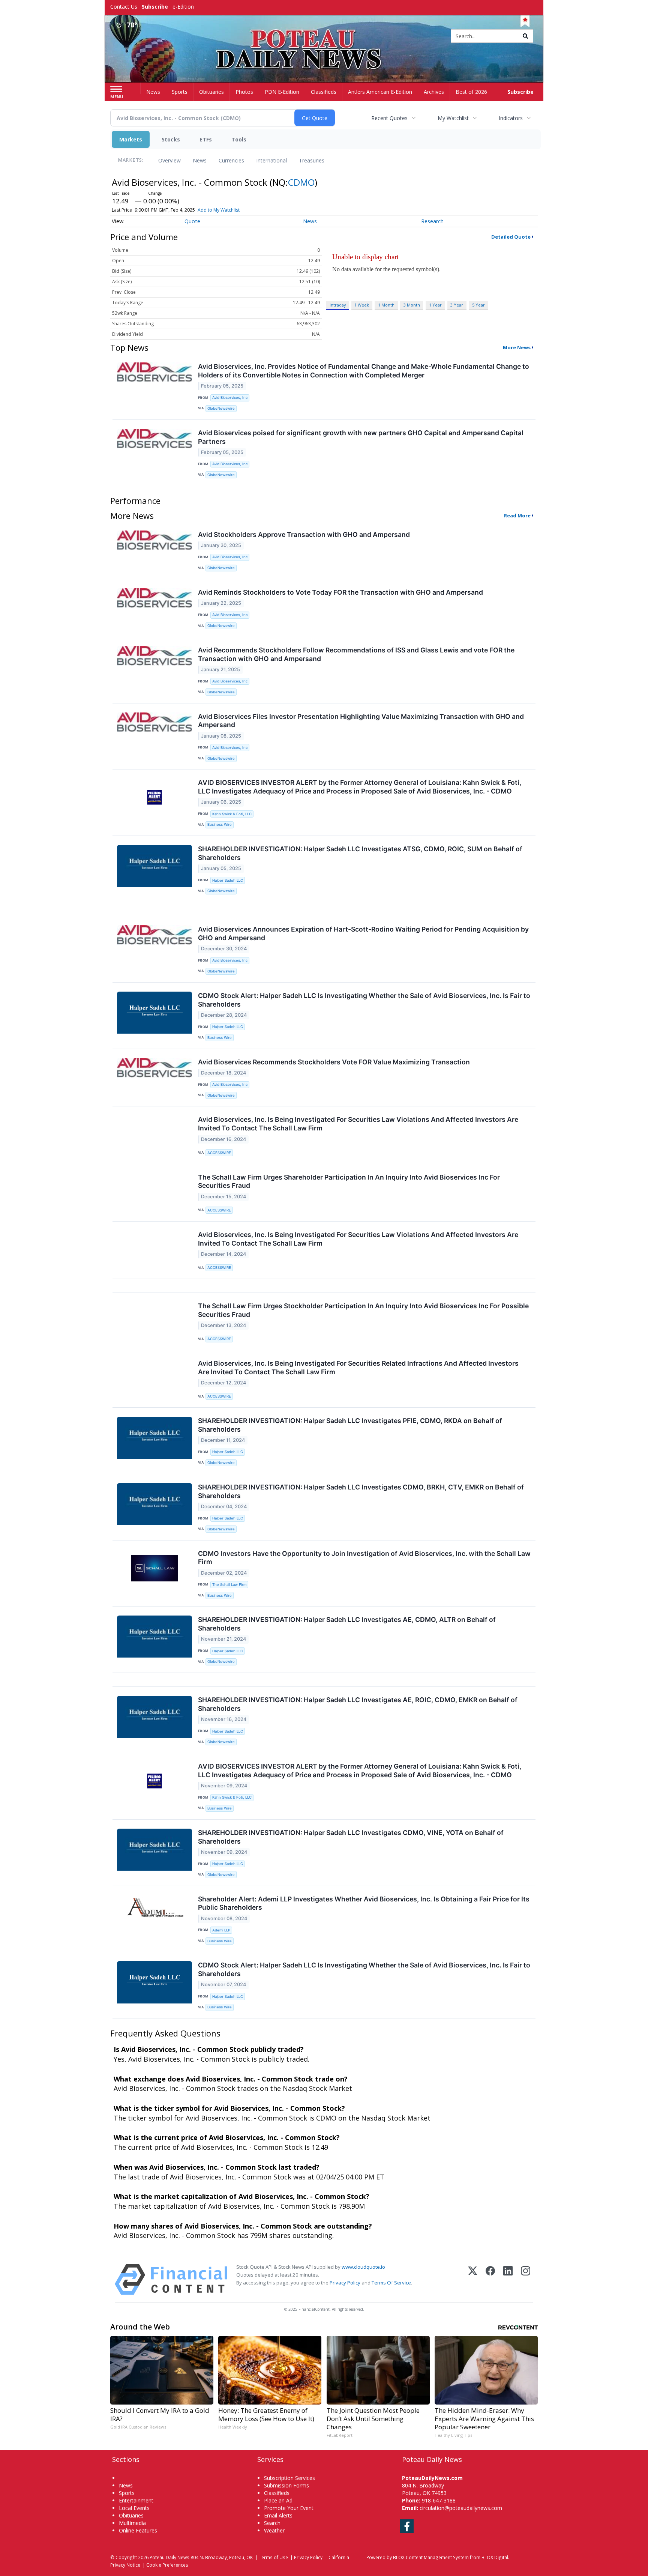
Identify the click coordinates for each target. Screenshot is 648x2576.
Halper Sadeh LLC (228, 880)
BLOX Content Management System (431, 2557)
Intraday (338, 305)
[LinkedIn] (508, 2279)
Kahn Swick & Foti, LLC (232, 814)
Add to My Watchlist (219, 210)
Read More (517, 516)
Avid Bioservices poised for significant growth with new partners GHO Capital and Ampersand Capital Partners (361, 437)
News (200, 160)
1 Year (435, 305)
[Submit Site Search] (525, 36)
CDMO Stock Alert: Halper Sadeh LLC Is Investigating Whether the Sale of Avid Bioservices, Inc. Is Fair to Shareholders (364, 1000)
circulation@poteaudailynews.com (461, 2508)
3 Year (457, 305)
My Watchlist (453, 118)
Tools (239, 139)
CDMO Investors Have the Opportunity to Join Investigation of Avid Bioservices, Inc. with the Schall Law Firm (364, 1558)
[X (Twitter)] (473, 2279)
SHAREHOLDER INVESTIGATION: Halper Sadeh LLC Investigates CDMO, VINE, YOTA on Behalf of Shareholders (351, 1837)
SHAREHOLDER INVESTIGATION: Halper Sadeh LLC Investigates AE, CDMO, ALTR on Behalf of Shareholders (347, 1624)
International (271, 160)
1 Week (362, 305)
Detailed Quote (511, 237)
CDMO (301, 182)
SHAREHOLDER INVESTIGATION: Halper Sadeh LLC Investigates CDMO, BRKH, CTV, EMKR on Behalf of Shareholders (361, 1491)
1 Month (386, 305)
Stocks (171, 139)
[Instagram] (526, 2279)
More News (517, 347)
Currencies (231, 160)
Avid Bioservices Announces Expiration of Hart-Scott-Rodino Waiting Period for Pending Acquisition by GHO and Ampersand (363, 933)
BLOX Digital (495, 2557)
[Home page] (324, 37)
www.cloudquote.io (363, 2267)
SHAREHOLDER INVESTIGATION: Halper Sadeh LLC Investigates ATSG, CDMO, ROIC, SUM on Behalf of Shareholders (360, 853)
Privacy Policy (345, 2283)
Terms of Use (273, 2557)
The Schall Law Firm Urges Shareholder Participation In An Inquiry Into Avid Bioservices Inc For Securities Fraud (349, 1181)
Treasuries (312, 160)
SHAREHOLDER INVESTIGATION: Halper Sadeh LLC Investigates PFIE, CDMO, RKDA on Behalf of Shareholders (350, 1425)
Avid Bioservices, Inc (230, 398)
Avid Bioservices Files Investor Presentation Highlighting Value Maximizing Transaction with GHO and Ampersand (361, 721)
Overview (169, 160)
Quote (192, 221)
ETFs (206, 139)
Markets (131, 139)
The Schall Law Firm (229, 1585)
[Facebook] (490, 2279)
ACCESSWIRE (219, 1153)
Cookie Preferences (167, 2565)
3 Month (412, 305)
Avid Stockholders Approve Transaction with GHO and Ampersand (304, 534)
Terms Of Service (391, 2283)
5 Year (478, 305)
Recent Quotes (389, 118)
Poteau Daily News (169, 2557)
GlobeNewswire (221, 408)
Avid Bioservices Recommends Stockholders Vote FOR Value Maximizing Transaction (334, 1062)
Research (432, 221)
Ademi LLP (221, 1930)
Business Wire (220, 824)
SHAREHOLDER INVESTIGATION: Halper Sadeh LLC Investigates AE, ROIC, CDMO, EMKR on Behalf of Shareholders (358, 1704)
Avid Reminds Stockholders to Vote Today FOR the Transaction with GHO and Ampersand (340, 592)
